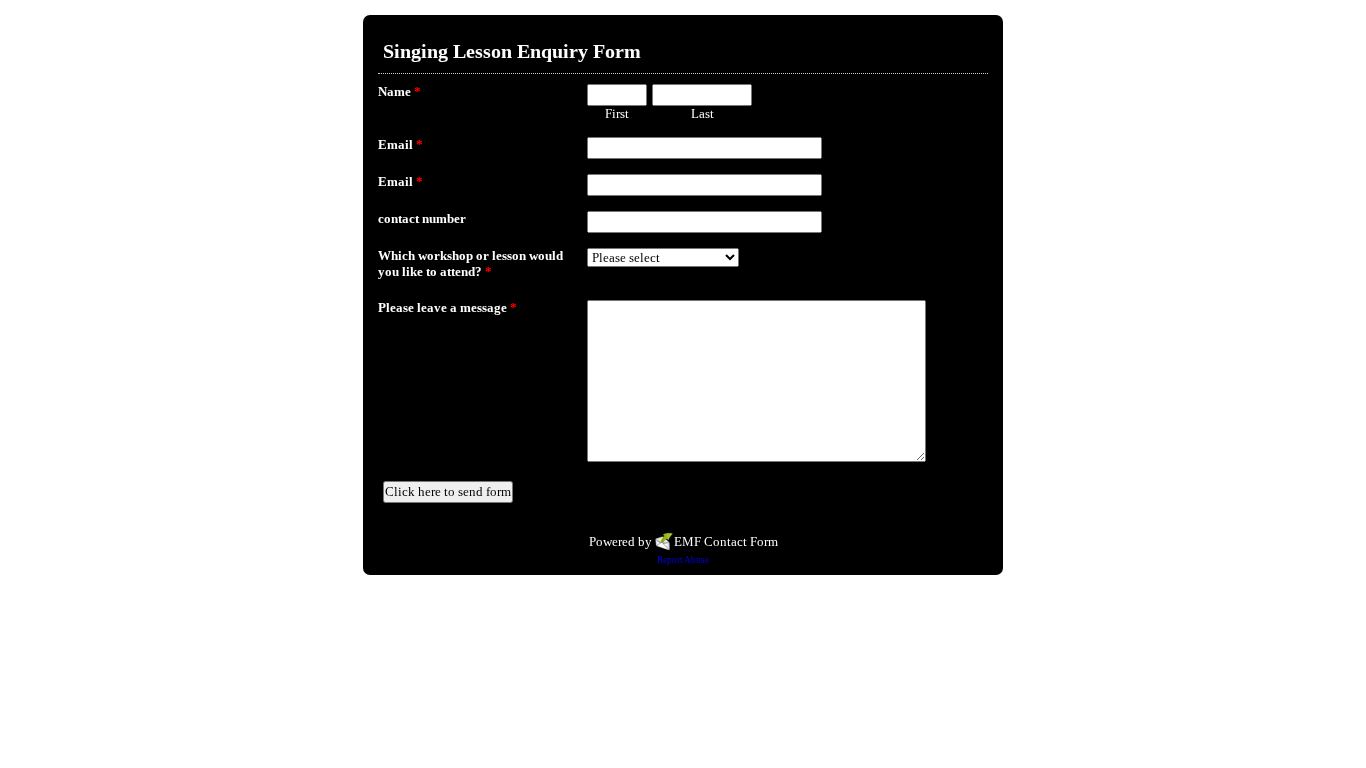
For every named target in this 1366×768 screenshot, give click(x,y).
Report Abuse (683, 560)
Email (400, 144)
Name (399, 91)
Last (702, 113)
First (617, 113)
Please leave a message (447, 307)
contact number (422, 218)
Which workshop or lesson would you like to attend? (470, 263)
